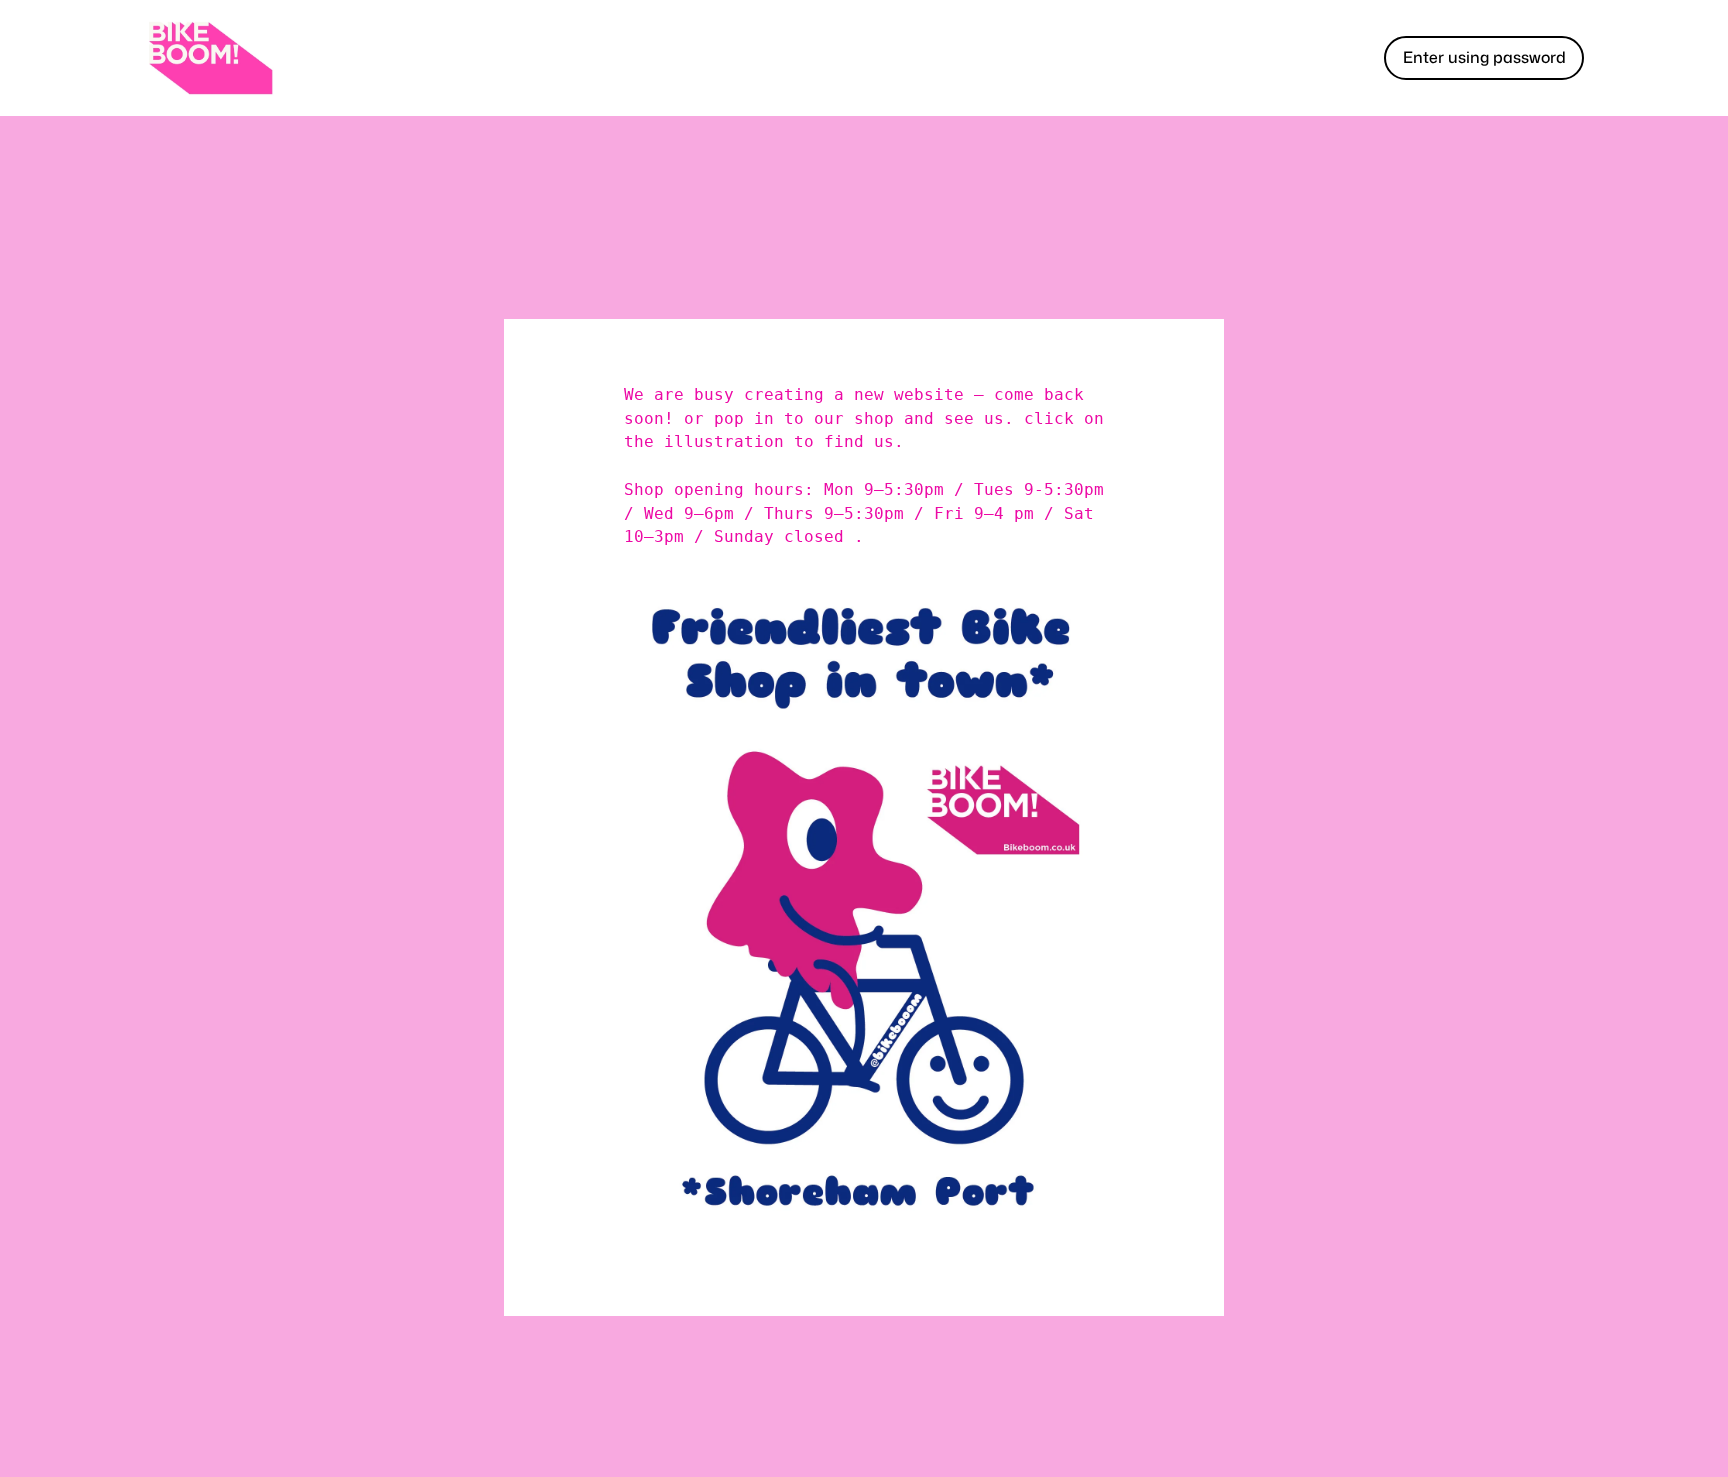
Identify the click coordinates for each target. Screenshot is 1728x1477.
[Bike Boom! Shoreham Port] (210, 58)
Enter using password (1484, 57)
